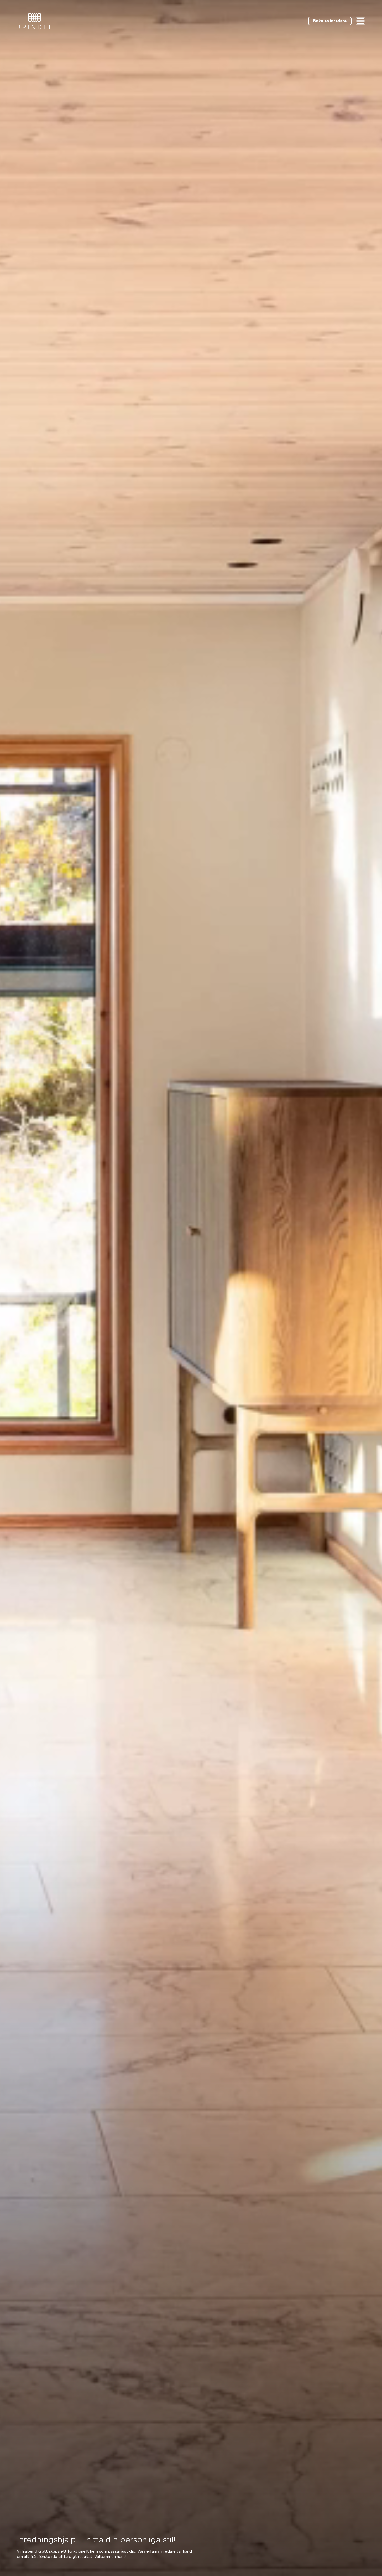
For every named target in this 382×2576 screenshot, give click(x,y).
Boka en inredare (330, 21)
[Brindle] (35, 21)
